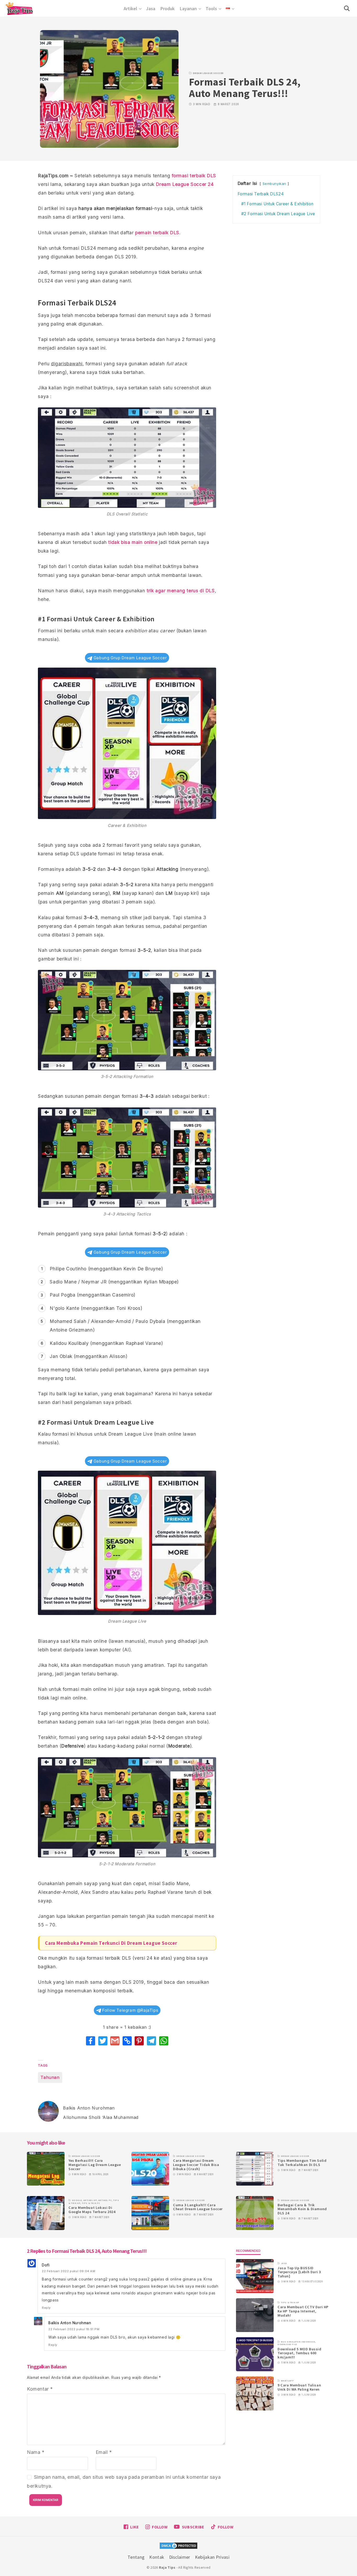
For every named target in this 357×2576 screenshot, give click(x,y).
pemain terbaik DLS (157, 233)
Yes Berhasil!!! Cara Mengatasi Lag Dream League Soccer (95, 2165)
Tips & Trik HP (290, 2302)
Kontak (157, 2557)
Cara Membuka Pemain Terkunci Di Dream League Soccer (111, 1943)
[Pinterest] (139, 2041)
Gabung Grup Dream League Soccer (129, 658)
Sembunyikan (275, 184)
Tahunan (50, 2077)
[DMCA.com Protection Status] (179, 2546)
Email (104, 2452)
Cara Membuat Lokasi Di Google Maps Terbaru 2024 (92, 2210)
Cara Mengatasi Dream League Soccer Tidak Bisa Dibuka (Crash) (196, 2165)
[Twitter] (103, 2041)
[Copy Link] (127, 2041)
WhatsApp (287, 2381)
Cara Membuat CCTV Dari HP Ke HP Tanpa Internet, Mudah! (303, 2311)
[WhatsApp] (164, 2041)
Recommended (248, 2251)
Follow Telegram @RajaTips (130, 2010)
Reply (46, 2308)
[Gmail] (115, 2041)
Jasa (284, 2263)
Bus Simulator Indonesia (298, 2342)
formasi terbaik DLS (194, 176)
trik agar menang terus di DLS (181, 591)
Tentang (136, 2557)
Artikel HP (90, 2200)
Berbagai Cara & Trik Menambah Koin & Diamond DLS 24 (302, 2209)
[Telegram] (151, 2041)
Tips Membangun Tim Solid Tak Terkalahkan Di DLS (302, 2163)
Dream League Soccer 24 (185, 184)
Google (77, 2200)
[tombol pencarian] (348, 8)
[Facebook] (91, 2041)
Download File (287, 2344)
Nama (36, 2452)
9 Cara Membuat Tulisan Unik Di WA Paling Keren (299, 2387)
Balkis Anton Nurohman (70, 2323)
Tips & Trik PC (91, 2203)
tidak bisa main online (133, 542)
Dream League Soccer (208, 73)
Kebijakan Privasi (212, 2557)
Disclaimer (180, 2557)
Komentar (40, 2389)
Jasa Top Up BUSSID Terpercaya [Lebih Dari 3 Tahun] (299, 2272)
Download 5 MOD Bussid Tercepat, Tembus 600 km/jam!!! (300, 2353)
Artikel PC (105, 2200)
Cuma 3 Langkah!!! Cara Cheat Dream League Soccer (198, 2207)
